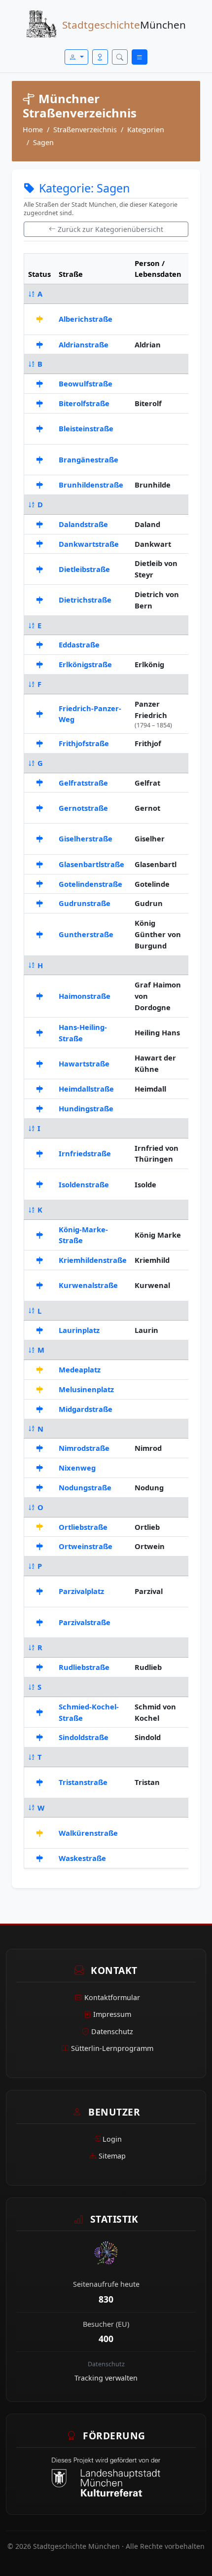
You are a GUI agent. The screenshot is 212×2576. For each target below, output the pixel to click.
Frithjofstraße (84, 743)
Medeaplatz (80, 1369)
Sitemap (112, 2156)
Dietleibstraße (84, 569)
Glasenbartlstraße (91, 864)
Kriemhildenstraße (93, 1260)
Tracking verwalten (106, 2378)
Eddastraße (79, 644)
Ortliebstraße (83, 1527)
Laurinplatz (79, 1330)
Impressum (112, 2014)
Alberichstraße (86, 319)
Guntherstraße (86, 934)
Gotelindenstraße (90, 884)
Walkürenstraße (88, 1833)
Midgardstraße (86, 1409)
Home (33, 130)
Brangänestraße (88, 459)
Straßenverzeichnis (85, 130)
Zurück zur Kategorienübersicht (110, 229)
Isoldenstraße (84, 1184)
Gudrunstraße (85, 903)
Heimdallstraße (86, 1089)
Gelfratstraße (83, 783)
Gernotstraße (83, 808)
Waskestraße (82, 1858)
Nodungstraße (85, 1487)
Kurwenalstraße (88, 1285)
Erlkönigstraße (85, 664)
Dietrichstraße (85, 600)
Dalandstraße (83, 524)
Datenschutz (112, 2031)
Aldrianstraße (84, 344)
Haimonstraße (85, 996)
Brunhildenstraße (91, 485)
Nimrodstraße (84, 1448)
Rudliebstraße (84, 1667)
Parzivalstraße (85, 1622)
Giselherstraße (86, 838)
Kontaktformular (112, 1997)
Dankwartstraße (89, 544)
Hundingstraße (86, 1108)
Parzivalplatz (81, 1591)
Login (112, 2139)
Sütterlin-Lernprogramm (112, 2048)
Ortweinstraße (86, 1546)
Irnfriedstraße (85, 1153)
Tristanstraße (83, 1782)
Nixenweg (77, 1468)
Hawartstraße (84, 1063)
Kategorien (146, 130)
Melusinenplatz (86, 1389)
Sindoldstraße (84, 1737)
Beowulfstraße (86, 383)
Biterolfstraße (84, 403)
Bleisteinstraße (86, 428)
